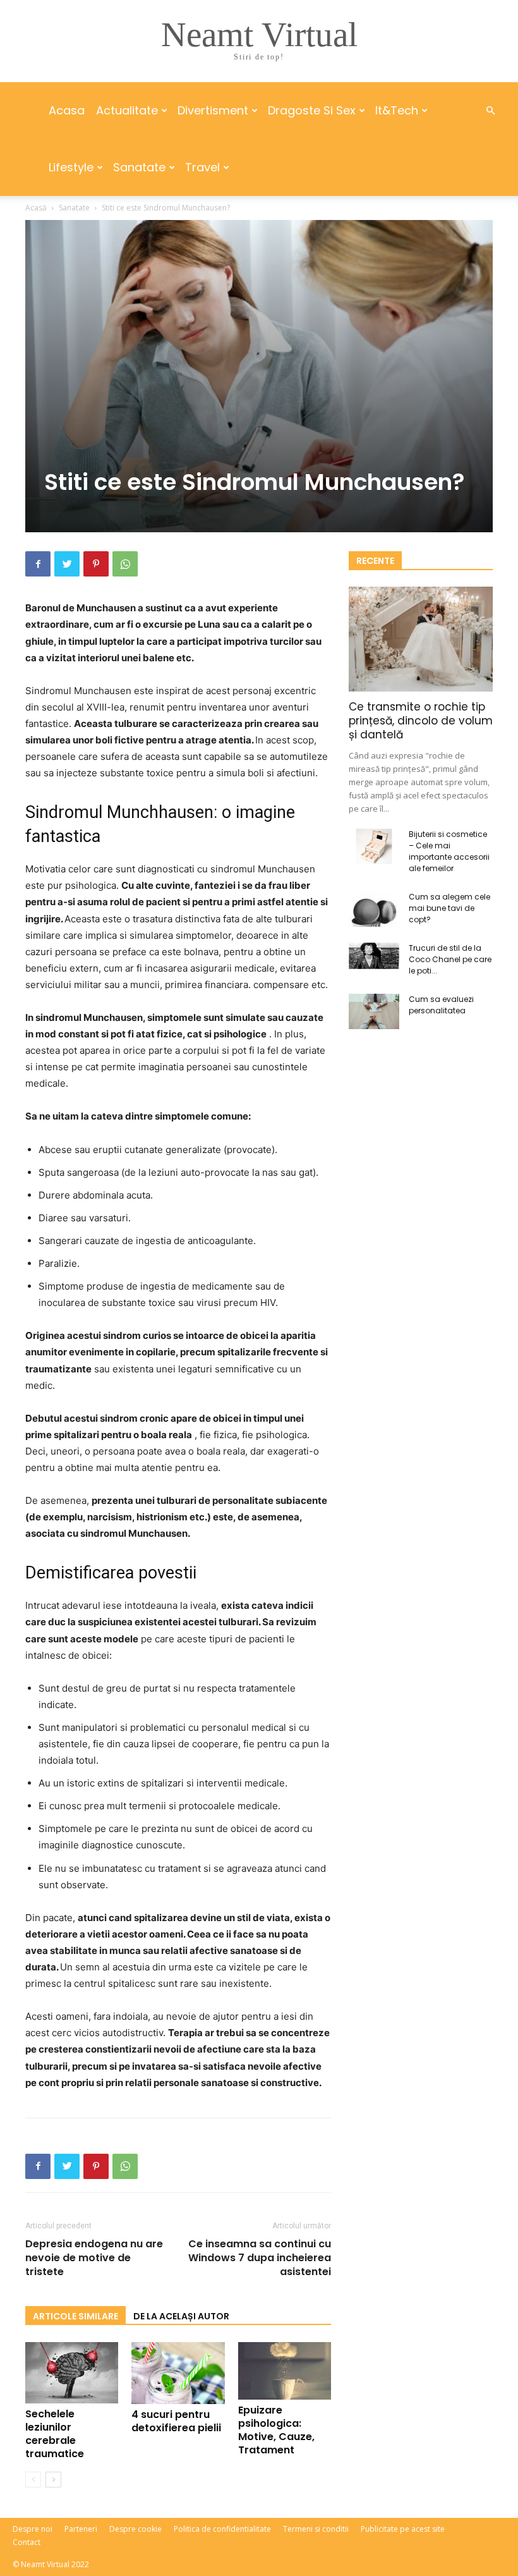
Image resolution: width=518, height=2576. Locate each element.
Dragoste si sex (312, 110)
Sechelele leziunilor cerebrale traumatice (55, 2434)
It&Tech (397, 110)
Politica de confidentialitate (222, 2529)
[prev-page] (33, 2480)
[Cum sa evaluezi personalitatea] (374, 1011)
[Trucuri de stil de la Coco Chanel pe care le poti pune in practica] (374, 956)
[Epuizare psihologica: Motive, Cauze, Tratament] (285, 2371)
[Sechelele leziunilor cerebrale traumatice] (72, 2373)
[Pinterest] (96, 564)
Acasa (67, 110)
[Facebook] (38, 564)
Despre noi (33, 2529)
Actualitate (127, 110)
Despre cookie (136, 2529)
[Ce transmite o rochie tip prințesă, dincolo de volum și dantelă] (421, 639)
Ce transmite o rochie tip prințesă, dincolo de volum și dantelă (421, 721)
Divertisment (213, 110)
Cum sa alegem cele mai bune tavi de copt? (449, 908)
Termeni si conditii (316, 2529)
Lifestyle (71, 167)
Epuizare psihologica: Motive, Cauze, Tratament (276, 2430)
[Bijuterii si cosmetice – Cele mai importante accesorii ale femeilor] (374, 846)
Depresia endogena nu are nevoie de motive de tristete (94, 2258)
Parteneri (81, 2529)
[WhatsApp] (125, 564)
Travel (202, 167)
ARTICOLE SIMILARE (75, 2316)
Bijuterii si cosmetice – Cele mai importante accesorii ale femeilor (449, 851)
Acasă (36, 208)
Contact (27, 2542)
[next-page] (53, 2480)
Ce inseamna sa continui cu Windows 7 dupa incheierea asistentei (260, 2258)
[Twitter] (67, 564)
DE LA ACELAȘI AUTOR (181, 2316)
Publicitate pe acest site (403, 2529)
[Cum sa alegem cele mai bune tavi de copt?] (374, 909)
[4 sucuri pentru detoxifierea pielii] (178, 2373)
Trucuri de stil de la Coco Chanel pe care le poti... (450, 959)
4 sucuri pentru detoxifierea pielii (176, 2421)
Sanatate (139, 167)
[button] (490, 111)
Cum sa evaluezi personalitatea (441, 1005)
